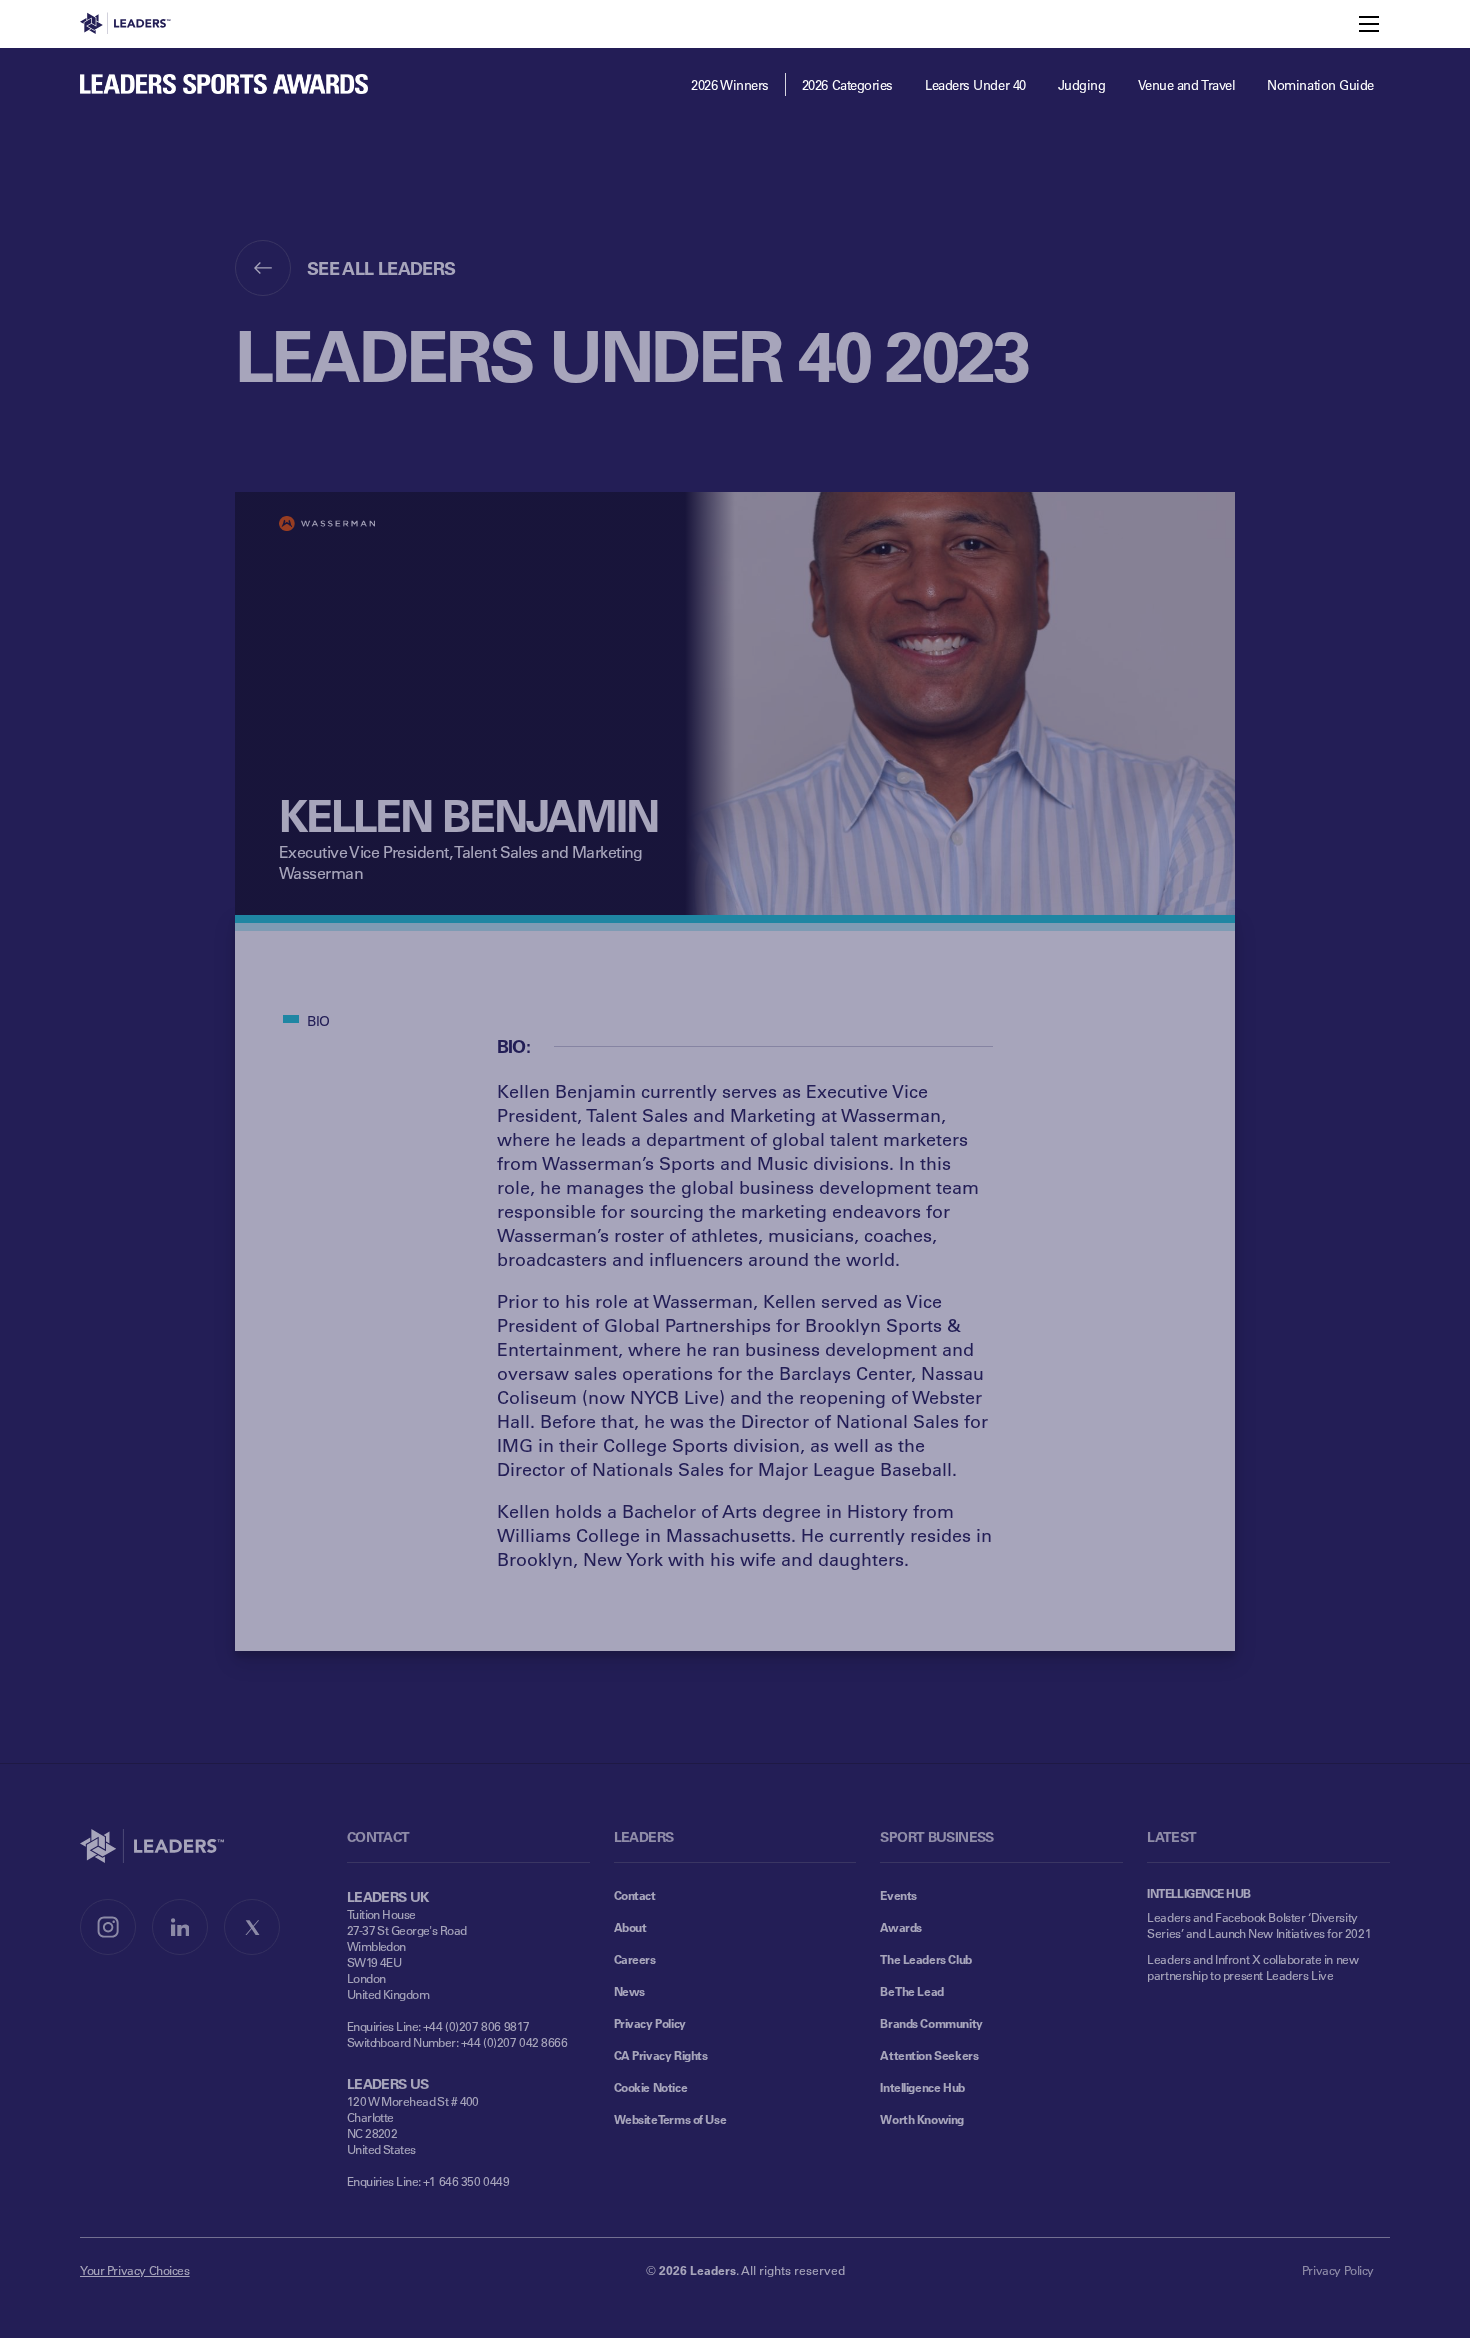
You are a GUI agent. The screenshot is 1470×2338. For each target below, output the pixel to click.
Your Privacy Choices (135, 2270)
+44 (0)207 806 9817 (476, 2026)
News (629, 1991)
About (630, 1927)
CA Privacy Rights (661, 2055)
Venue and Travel (1187, 84)
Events (898, 1895)
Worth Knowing (922, 2119)
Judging (1082, 84)
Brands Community (931, 2023)
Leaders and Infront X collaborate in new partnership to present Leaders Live (1252, 1967)
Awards (900, 1927)
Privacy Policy (650, 2023)
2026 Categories (847, 84)
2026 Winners (730, 84)
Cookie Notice (651, 2087)
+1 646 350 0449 (466, 2181)
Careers (635, 1959)
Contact (635, 1895)
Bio (318, 1020)
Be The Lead (911, 1991)
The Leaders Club (925, 1959)
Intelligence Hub (922, 2087)
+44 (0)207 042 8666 (514, 2042)
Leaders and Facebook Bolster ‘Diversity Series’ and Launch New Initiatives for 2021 (1259, 1925)
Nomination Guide (1320, 84)
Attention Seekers (929, 2055)
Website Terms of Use (670, 2119)
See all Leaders (381, 268)
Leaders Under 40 (975, 84)
